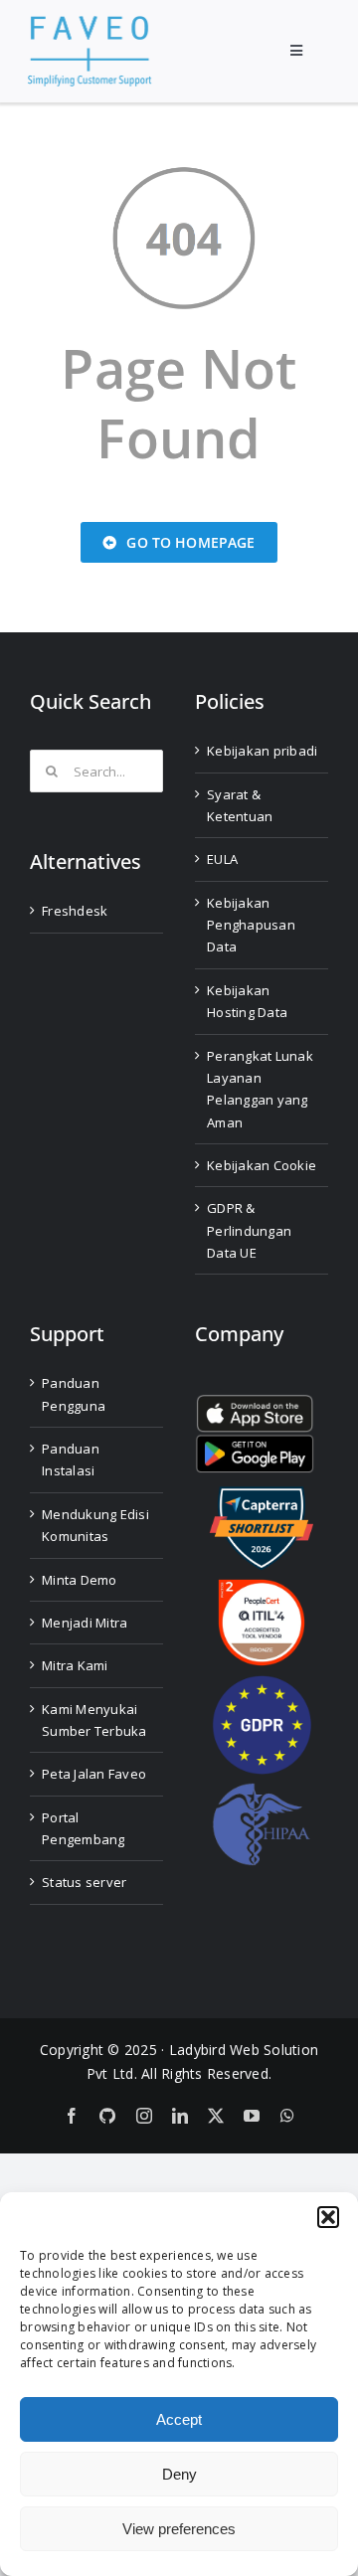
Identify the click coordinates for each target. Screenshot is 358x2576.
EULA (222, 859)
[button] (328, 2217)
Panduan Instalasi (71, 1460)
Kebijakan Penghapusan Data (251, 925)
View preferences (179, 2529)
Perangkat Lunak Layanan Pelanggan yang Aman (260, 1089)
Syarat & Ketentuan (240, 805)
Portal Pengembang (84, 1828)
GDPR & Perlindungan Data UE (249, 1230)
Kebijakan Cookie (262, 1165)
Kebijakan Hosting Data (247, 1001)
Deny (179, 2474)
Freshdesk (75, 911)
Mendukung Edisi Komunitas (95, 1525)
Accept (179, 2419)
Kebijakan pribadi (262, 751)
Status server (84, 1882)
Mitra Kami (75, 1665)
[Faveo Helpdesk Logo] (89, 23)
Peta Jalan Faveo (94, 1774)
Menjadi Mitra (85, 1623)
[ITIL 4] (262, 1587)
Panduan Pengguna (74, 1394)
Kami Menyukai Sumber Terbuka (94, 1720)
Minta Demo (80, 1580)
